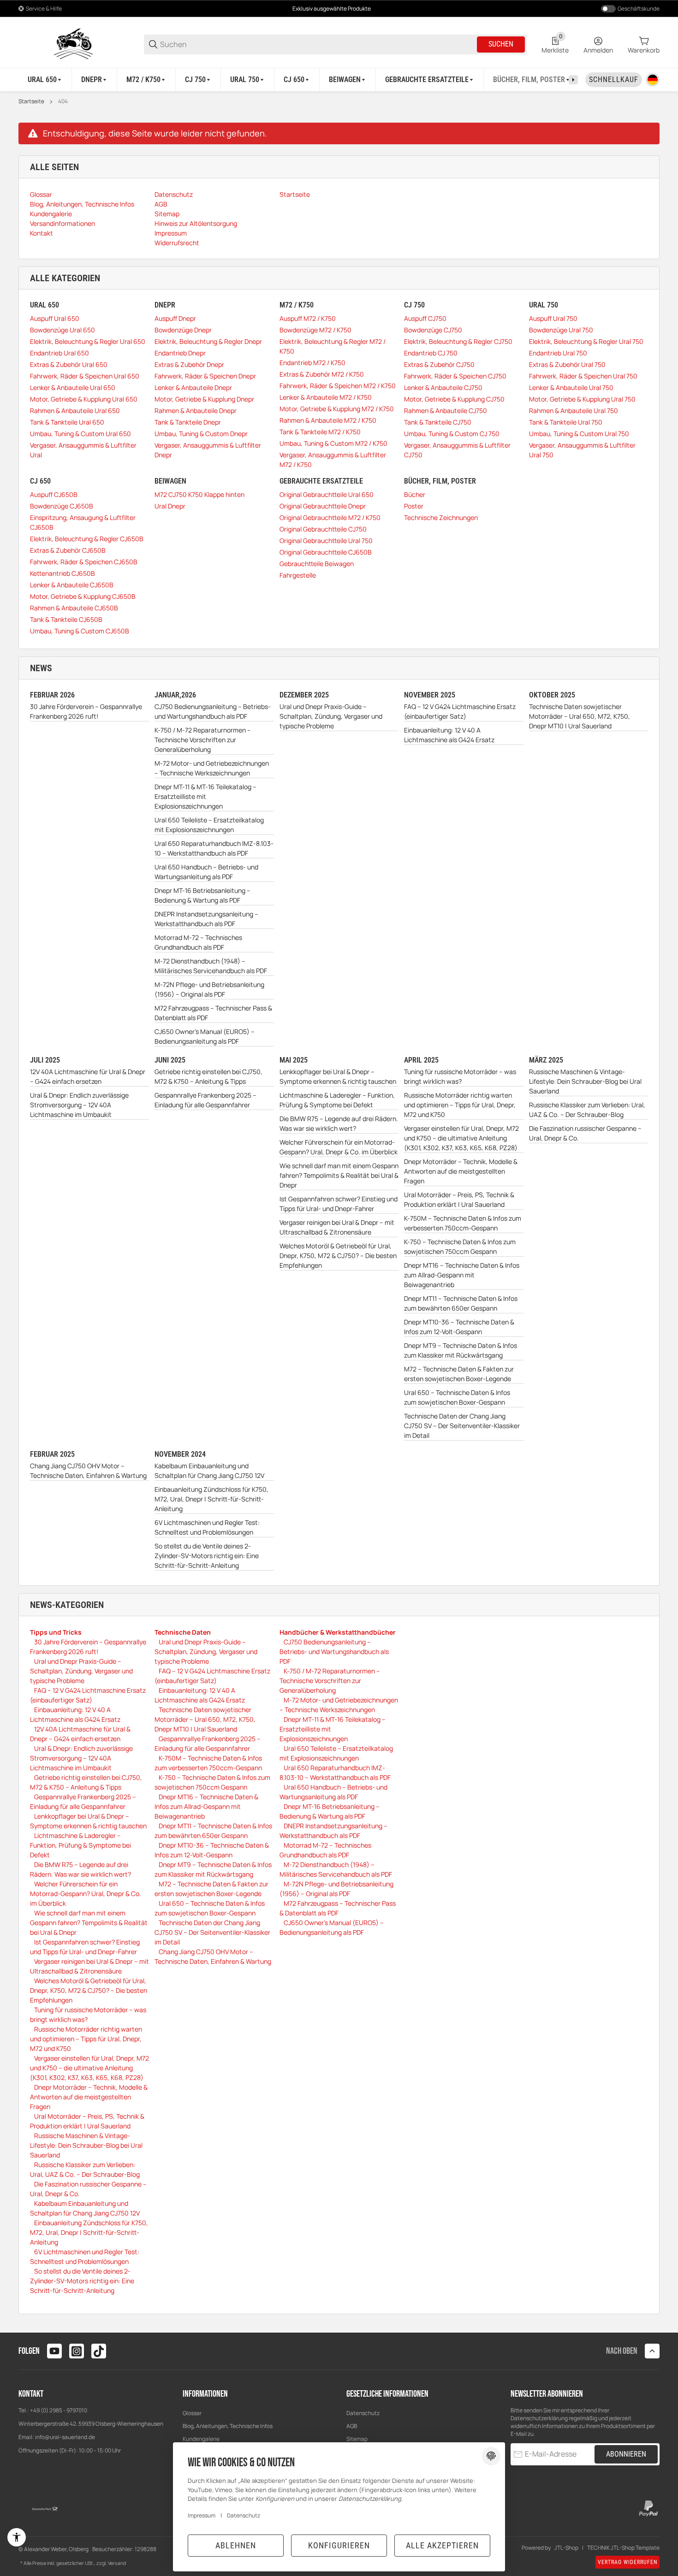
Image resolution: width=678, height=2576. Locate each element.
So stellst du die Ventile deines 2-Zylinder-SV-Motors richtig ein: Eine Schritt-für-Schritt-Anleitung (207, 1556)
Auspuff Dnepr (175, 318)
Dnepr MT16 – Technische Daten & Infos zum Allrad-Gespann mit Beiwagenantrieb (462, 1275)
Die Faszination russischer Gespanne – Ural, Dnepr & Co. (585, 1133)
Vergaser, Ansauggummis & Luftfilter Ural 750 (582, 450)
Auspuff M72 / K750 (308, 318)
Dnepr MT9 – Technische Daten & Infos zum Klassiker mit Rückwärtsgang (461, 1350)
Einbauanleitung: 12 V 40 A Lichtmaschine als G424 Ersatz (449, 735)
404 (63, 101)
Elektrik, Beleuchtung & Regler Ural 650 (88, 341)
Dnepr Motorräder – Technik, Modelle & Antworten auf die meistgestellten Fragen (461, 1171)
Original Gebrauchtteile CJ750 (323, 529)
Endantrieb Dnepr (180, 353)
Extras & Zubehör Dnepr (189, 364)
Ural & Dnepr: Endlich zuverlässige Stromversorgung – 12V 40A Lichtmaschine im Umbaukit (79, 1105)
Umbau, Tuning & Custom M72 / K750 (333, 443)
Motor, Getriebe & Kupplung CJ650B (83, 596)
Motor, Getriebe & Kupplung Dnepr (204, 399)
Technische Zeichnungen (441, 517)
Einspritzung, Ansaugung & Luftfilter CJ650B (83, 522)
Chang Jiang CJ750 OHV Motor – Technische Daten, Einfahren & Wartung (88, 1471)
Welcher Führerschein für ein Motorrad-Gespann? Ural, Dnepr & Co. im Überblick (339, 1147)
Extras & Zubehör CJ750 (439, 364)
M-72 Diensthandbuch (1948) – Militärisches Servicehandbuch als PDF (211, 966)
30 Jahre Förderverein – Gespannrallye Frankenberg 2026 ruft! (86, 711)
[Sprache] (653, 80)
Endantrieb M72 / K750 (312, 363)
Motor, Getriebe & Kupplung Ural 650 (84, 399)
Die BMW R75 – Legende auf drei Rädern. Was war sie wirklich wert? (339, 1123)
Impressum (202, 2515)
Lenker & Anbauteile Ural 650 (73, 387)
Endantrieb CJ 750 (431, 353)
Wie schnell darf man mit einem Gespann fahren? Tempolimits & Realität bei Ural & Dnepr (339, 1175)
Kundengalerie (201, 2439)
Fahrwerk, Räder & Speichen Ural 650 (85, 376)
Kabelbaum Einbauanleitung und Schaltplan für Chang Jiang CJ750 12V (209, 1471)
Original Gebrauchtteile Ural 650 (327, 494)
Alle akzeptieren (442, 2545)
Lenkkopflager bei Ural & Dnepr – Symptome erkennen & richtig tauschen (338, 1076)
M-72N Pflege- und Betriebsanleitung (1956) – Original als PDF (209, 989)
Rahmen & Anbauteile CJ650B (74, 608)
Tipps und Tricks (56, 1632)
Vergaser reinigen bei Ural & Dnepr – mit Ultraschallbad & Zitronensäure (337, 1227)
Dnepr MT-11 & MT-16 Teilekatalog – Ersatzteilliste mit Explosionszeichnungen (205, 796)
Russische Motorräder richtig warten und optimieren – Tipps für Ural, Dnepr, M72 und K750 (460, 1105)
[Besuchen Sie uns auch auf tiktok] (99, 2351)
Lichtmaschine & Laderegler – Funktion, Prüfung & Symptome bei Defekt (337, 1100)
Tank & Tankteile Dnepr (188, 422)
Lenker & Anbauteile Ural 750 (571, 387)
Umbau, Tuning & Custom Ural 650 (80, 434)
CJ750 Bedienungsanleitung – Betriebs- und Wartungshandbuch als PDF (213, 711)
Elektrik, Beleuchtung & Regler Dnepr (208, 341)
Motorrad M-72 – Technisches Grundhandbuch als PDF (198, 942)
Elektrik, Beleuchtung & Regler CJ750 (458, 341)
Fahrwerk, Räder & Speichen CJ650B (84, 562)
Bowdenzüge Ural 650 (62, 330)
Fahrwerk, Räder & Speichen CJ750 (455, 376)
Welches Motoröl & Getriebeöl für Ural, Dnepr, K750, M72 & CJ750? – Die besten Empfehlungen (338, 1256)
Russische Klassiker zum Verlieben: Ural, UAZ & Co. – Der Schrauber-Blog (587, 1110)
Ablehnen (236, 2545)
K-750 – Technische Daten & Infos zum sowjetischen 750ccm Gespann (460, 1247)
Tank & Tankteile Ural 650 (67, 422)
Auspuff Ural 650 (55, 318)
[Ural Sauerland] (74, 44)
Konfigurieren (339, 2545)
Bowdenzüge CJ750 (433, 330)
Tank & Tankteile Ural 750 (566, 422)
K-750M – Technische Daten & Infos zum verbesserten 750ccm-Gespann (463, 1223)
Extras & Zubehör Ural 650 (69, 364)
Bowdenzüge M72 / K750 (315, 330)
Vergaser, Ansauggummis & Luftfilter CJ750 (457, 450)
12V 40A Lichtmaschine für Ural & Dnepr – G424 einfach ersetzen (88, 1076)
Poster (414, 506)
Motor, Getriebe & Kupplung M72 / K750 (337, 409)
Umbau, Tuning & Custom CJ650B (80, 631)
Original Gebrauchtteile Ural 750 (326, 541)
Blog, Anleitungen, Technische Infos (228, 2426)
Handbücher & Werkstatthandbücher (338, 1632)
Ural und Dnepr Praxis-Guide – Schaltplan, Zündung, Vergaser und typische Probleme (331, 716)
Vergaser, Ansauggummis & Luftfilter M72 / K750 (333, 460)
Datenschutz (363, 2413)
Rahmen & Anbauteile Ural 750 (574, 411)
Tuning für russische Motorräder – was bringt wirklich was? (460, 1076)
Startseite (31, 101)
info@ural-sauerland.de (65, 2437)
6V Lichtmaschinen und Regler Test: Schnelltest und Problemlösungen (207, 1527)
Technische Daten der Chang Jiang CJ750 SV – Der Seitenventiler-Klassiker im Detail (462, 1426)
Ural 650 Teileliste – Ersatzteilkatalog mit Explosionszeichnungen (209, 825)
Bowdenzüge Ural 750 (561, 330)
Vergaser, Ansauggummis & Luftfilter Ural (83, 450)
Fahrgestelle (298, 575)
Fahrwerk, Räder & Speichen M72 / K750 (338, 386)
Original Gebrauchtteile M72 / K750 (330, 517)
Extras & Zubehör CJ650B (68, 550)
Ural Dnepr (170, 506)
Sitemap (357, 2439)
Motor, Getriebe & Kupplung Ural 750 (582, 399)
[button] (652, 2351)
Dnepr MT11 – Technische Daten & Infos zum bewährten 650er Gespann (461, 1303)
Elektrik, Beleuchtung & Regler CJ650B (87, 539)
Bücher (415, 494)
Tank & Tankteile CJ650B (66, 619)
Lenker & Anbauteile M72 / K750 (326, 397)
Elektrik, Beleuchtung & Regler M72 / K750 (333, 346)
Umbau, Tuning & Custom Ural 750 (579, 434)
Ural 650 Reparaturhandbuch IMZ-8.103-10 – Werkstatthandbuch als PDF (214, 848)
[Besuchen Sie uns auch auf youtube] (54, 2351)
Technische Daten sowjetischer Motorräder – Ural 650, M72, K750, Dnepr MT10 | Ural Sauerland (580, 716)
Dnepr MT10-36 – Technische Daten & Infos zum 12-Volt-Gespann (459, 1327)
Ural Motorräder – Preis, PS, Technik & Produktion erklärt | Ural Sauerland (459, 1199)
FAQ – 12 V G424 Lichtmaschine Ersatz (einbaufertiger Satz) (460, 711)
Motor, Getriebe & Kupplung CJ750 (454, 399)
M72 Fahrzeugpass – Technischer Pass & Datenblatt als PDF (213, 1013)
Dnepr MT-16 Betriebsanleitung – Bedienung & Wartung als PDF (202, 895)
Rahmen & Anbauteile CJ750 (446, 411)
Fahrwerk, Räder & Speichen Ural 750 (583, 376)
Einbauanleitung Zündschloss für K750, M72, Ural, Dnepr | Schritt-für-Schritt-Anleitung (211, 1499)
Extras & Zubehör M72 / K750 (322, 374)
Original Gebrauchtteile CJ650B (326, 552)
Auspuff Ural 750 (553, 318)
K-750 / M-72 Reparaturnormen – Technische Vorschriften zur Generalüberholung (203, 740)
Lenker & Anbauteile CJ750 (443, 387)
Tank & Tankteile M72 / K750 (320, 432)
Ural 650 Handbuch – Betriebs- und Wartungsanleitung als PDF (206, 872)
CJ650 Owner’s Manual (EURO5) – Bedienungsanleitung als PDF (205, 1036)
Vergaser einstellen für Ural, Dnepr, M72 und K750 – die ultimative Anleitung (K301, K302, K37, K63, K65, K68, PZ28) (461, 1138)
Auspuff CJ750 (425, 318)
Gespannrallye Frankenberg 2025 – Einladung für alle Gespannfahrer (205, 1100)
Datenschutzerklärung (539, 2418)
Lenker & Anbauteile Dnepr (193, 387)
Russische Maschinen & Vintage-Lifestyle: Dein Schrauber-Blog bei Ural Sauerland (585, 1081)
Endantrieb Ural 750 (558, 353)
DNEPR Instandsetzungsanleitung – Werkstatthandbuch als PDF (206, 919)
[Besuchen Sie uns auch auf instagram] (77, 2351)
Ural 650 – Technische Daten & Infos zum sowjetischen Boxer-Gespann (457, 1397)
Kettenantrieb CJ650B (62, 573)
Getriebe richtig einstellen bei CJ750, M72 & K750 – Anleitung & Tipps (208, 1076)
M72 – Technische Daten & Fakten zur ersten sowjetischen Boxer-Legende (459, 1374)
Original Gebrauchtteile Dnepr (323, 506)
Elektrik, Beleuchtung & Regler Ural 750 (586, 341)
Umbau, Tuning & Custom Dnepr (201, 434)
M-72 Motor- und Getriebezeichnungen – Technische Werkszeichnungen (212, 768)
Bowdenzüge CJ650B (62, 506)
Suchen (501, 44)
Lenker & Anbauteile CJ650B (72, 585)
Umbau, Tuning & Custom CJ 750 (452, 434)
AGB (352, 2426)
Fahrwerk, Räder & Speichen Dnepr (205, 376)
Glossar (192, 2413)
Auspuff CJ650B (54, 494)
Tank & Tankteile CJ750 (438, 422)
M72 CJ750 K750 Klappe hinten (199, 494)
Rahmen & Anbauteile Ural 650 (75, 411)
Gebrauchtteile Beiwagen (317, 564)
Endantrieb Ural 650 (59, 353)
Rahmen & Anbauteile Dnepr (196, 411)
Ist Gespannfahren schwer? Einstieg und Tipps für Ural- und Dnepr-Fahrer (339, 1204)
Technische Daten (183, 1632)
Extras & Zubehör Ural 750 (567, 364)
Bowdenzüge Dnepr (183, 330)
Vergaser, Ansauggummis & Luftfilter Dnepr (208, 450)
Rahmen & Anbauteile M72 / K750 (328, 420)
